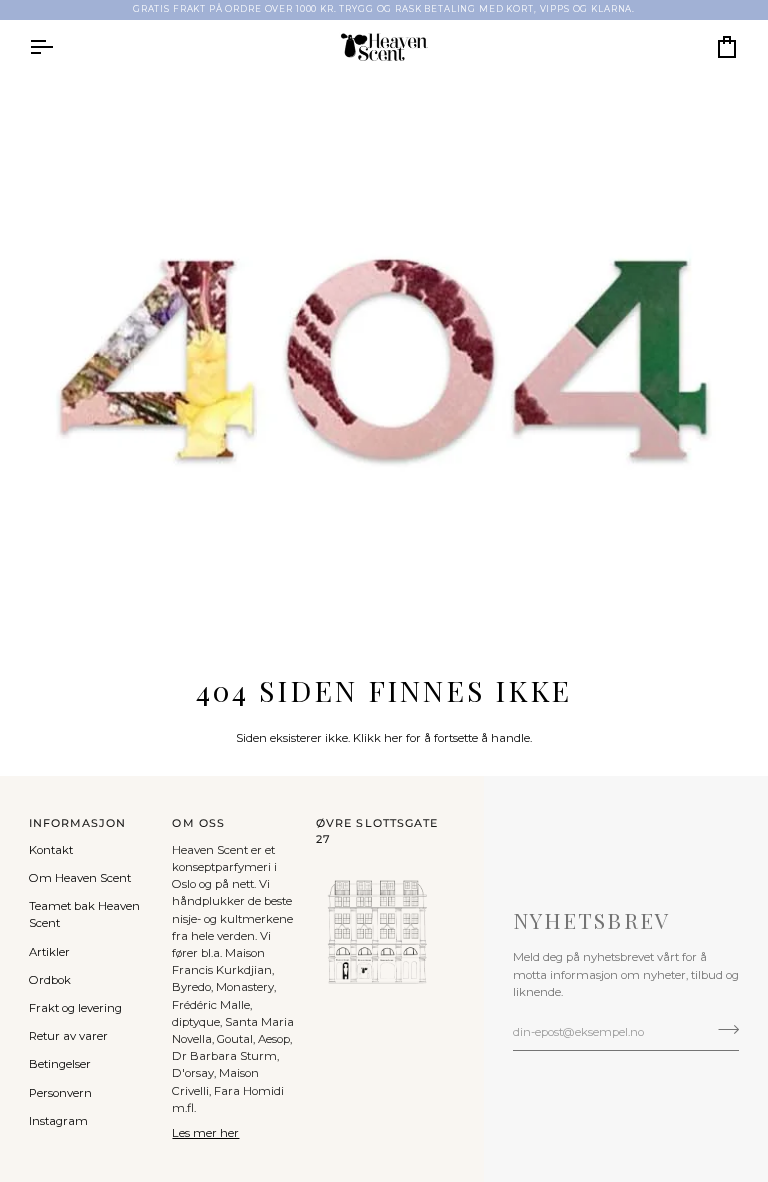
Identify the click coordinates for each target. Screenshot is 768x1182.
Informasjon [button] (78, 823)
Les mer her (205, 1133)
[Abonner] (722, 1029)
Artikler (49, 952)
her (393, 738)
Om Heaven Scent (80, 878)
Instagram (58, 1121)
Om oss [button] (198, 823)
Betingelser (60, 1064)
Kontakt (51, 850)
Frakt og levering (75, 1008)
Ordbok (50, 980)
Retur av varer (68, 1036)
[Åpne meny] (59, 47)
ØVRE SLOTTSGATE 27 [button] (377, 831)
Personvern (60, 1093)
